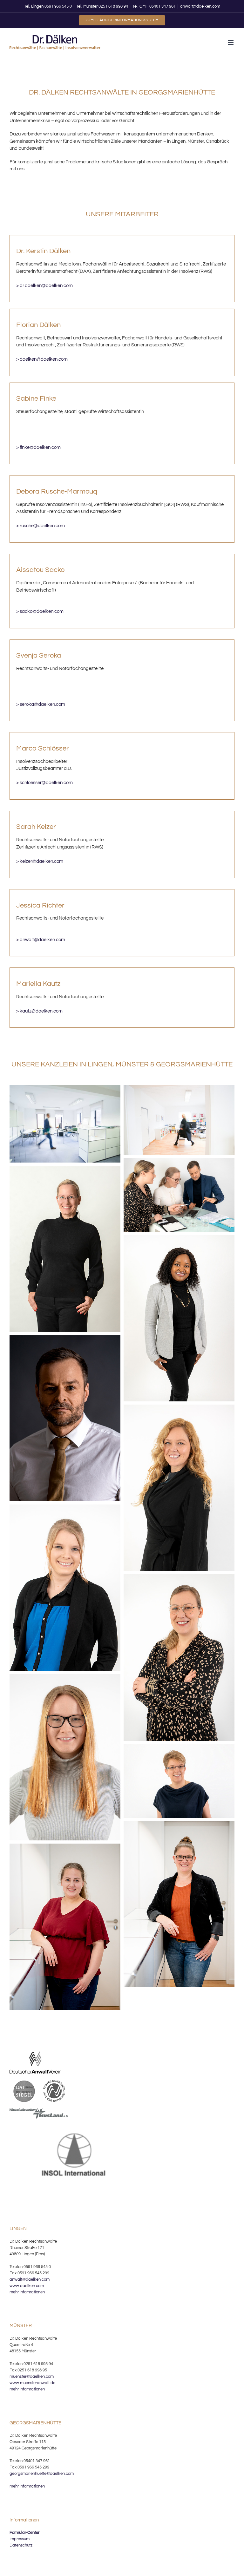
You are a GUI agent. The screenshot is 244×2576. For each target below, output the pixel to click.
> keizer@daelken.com (40, 861)
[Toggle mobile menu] (231, 42)
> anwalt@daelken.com (41, 940)
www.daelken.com (27, 2286)
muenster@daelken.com (32, 2376)
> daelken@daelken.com (42, 359)
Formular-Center (24, 2533)
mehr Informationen (27, 2292)
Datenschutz (21, 2545)
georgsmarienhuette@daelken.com (42, 2474)
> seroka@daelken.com (41, 704)
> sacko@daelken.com (40, 611)
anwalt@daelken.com (200, 6)
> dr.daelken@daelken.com (44, 286)
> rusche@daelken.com (41, 526)
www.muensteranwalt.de (32, 2383)
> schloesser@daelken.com (44, 783)
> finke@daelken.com (38, 447)
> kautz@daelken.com (39, 1011)
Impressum (20, 2539)
